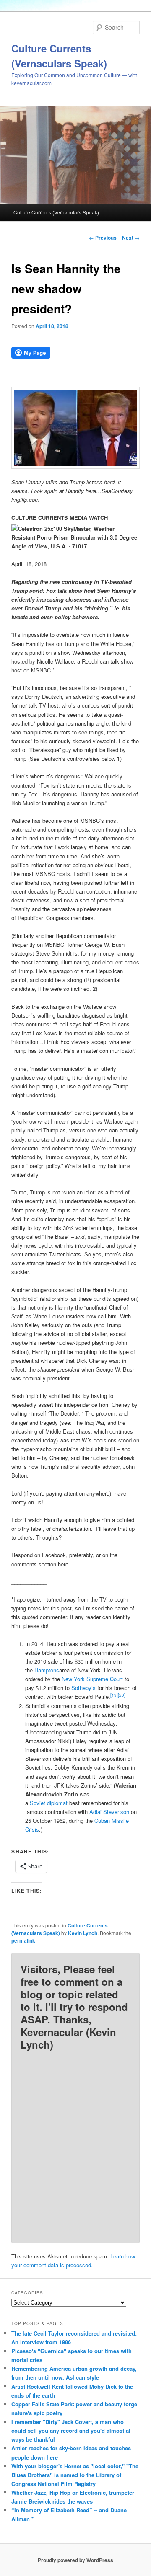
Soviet (38, 1803)
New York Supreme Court (92, 1679)
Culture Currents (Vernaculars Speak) (56, 212)
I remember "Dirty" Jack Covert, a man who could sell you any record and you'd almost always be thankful (72, 2430)
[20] (122, 1695)
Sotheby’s (83, 1688)
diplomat (57, 1803)
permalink (23, 1940)
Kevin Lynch (83, 1933)
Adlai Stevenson (109, 1812)
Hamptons (47, 1670)
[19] (114, 1695)
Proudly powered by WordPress (75, 2560)
